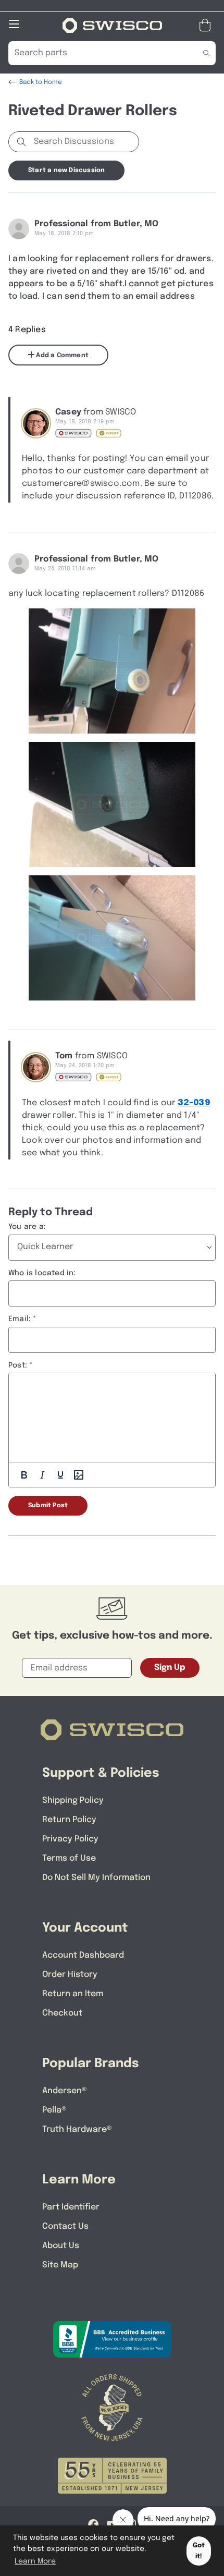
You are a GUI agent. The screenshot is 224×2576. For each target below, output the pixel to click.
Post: (18, 1365)
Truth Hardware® (77, 2129)
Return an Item (73, 1994)
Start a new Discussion (66, 170)
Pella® (54, 2110)
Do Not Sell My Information (96, 1878)
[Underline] (60, 1475)
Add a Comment (61, 356)
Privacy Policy (70, 1839)
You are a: (27, 1227)
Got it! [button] (199, 2551)
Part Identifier (71, 2207)
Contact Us (65, 2226)
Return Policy (69, 1820)
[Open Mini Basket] (207, 25)
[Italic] (42, 1475)
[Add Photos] (79, 1475)
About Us (61, 2246)
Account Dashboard (83, 1955)
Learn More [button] (35, 2561)
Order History (70, 1975)
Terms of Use (69, 1858)
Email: (20, 1319)
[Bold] (24, 1475)
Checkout (62, 2013)
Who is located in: (42, 1273)
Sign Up (170, 1668)
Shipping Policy (73, 1800)
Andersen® (65, 2091)
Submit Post (48, 1506)
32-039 (194, 1103)
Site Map (60, 2265)
